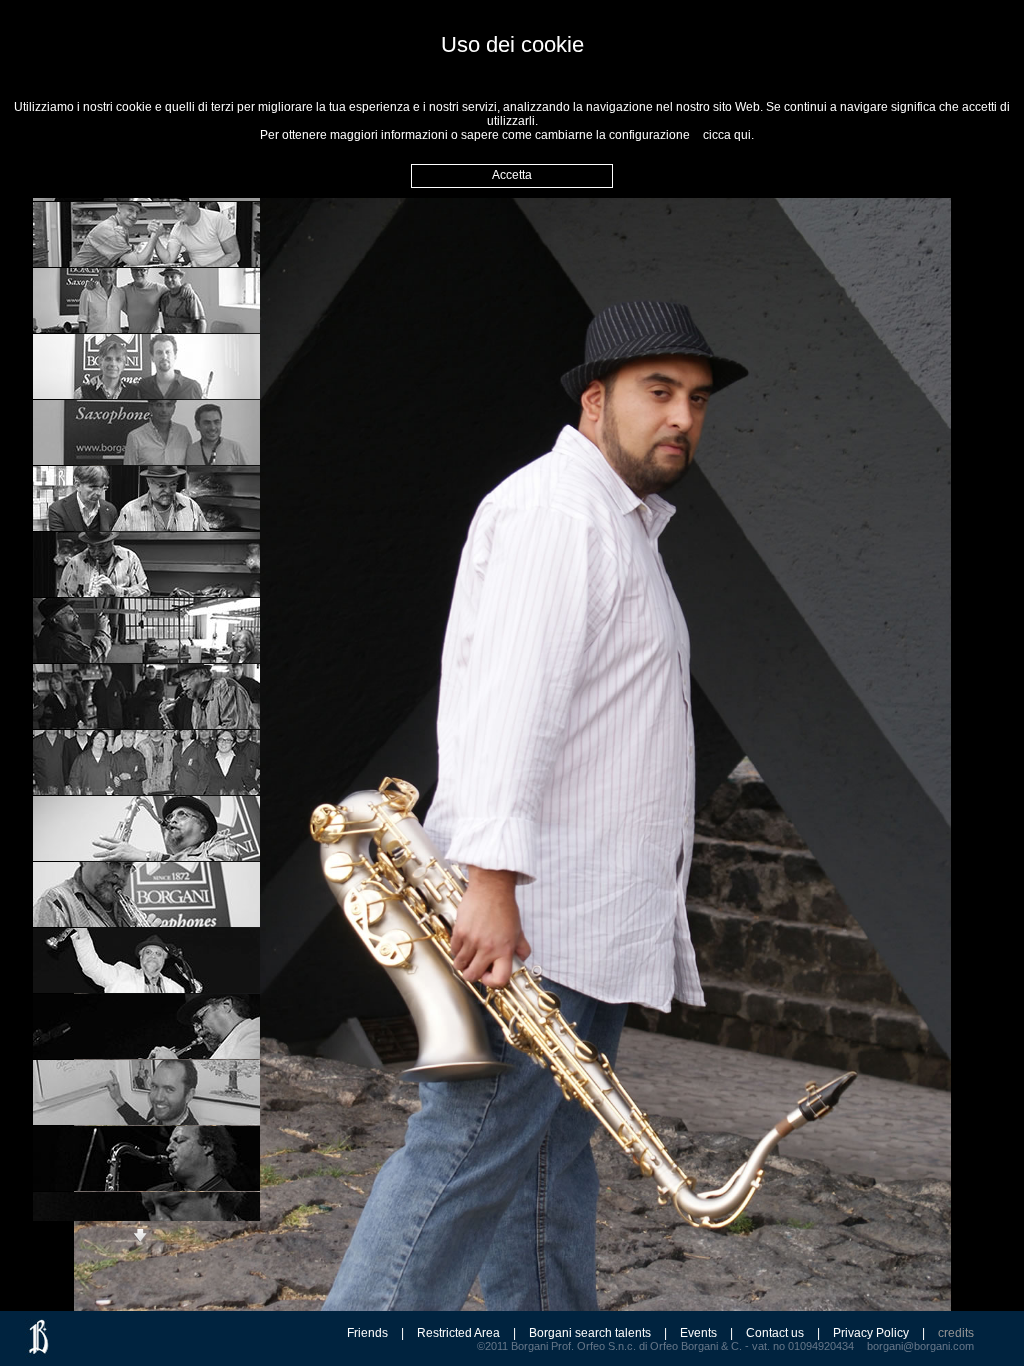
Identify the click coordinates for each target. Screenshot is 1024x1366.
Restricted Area (458, 1333)
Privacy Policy (871, 1333)
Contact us (775, 1333)
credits (956, 1333)
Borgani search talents (590, 1333)
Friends (367, 1333)
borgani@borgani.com (920, 1346)
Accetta (512, 175)
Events (698, 1333)
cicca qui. (728, 135)
